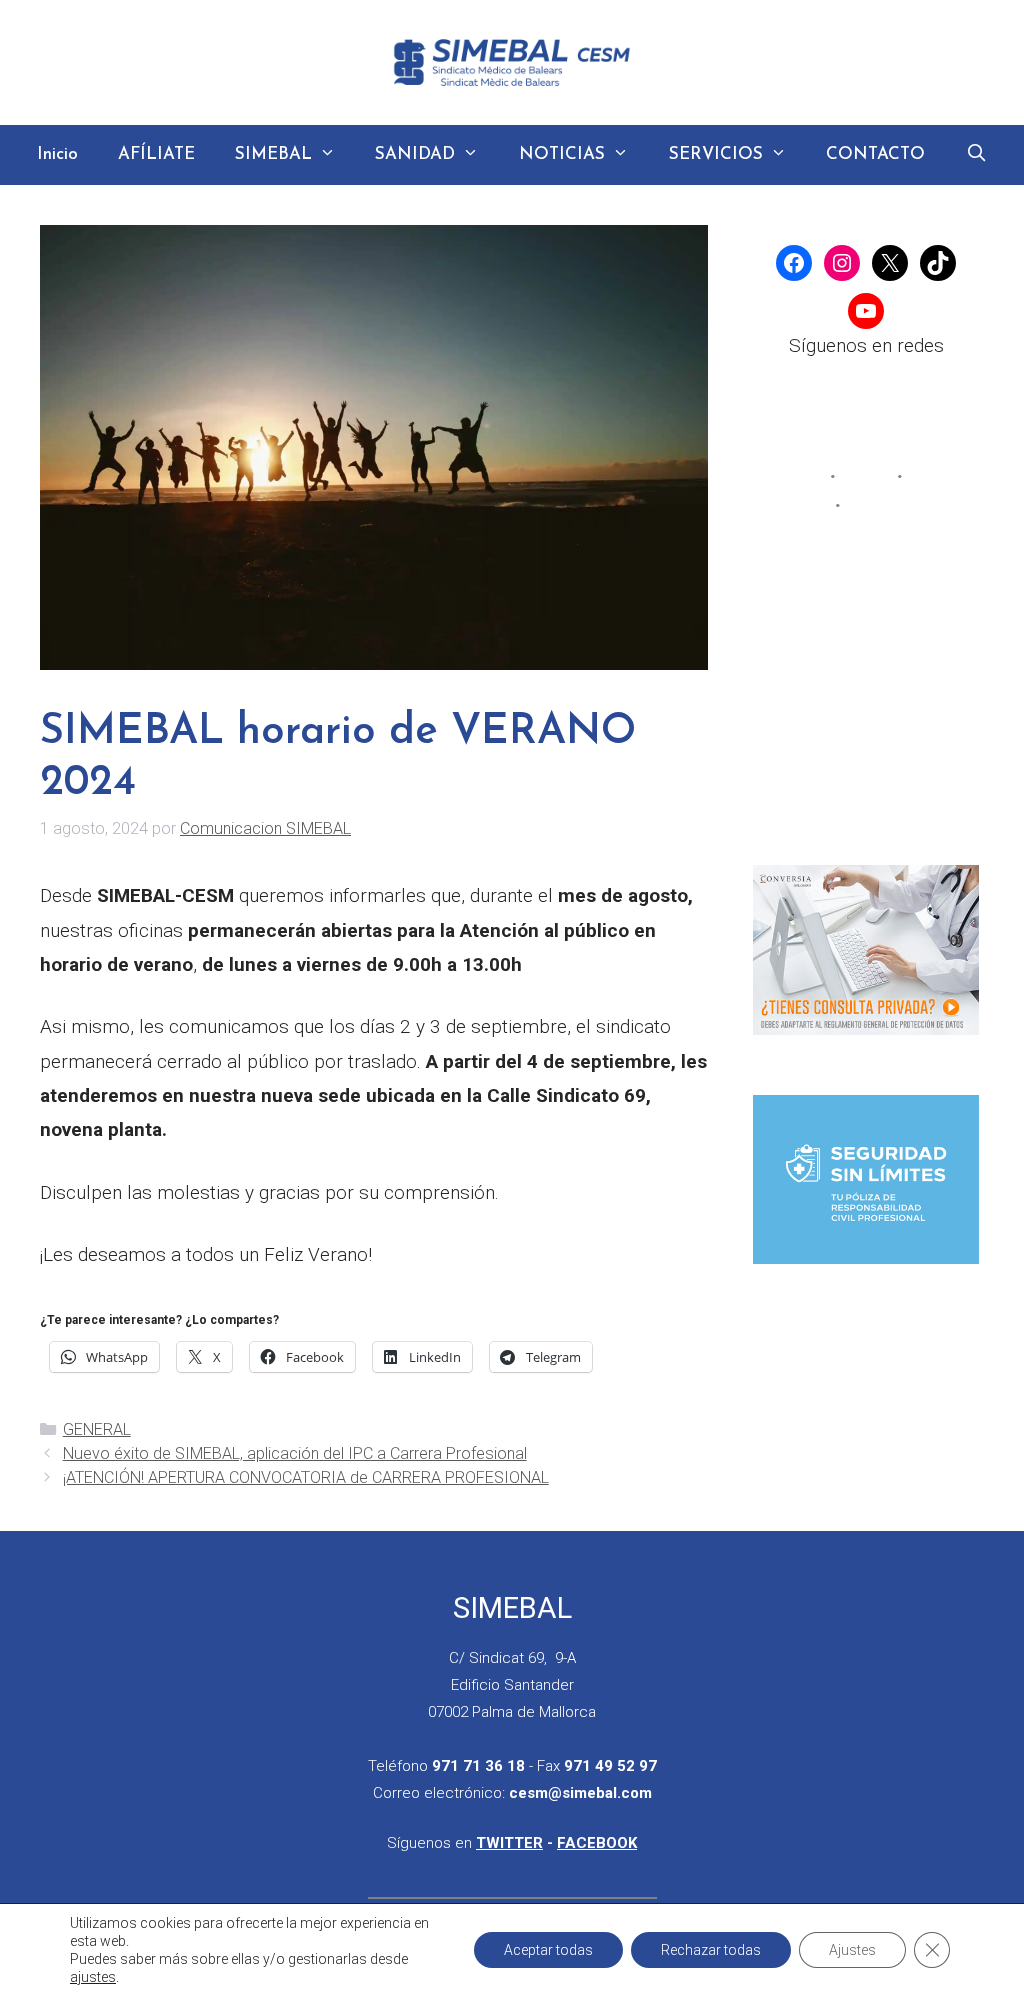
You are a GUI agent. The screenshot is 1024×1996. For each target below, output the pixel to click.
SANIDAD (415, 154)
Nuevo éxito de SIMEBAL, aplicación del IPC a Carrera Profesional (295, 1453)
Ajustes (852, 1950)
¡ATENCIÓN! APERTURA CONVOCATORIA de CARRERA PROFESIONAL (306, 1477)
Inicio (57, 154)
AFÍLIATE (156, 154)
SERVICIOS (716, 154)
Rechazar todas (711, 1950)
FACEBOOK (597, 1843)
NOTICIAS (562, 154)
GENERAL (97, 1429)
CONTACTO (875, 154)
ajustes (93, 1977)
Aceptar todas (548, 1950)
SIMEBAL (273, 154)
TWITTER (509, 1843)
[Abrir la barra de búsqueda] (976, 155)
